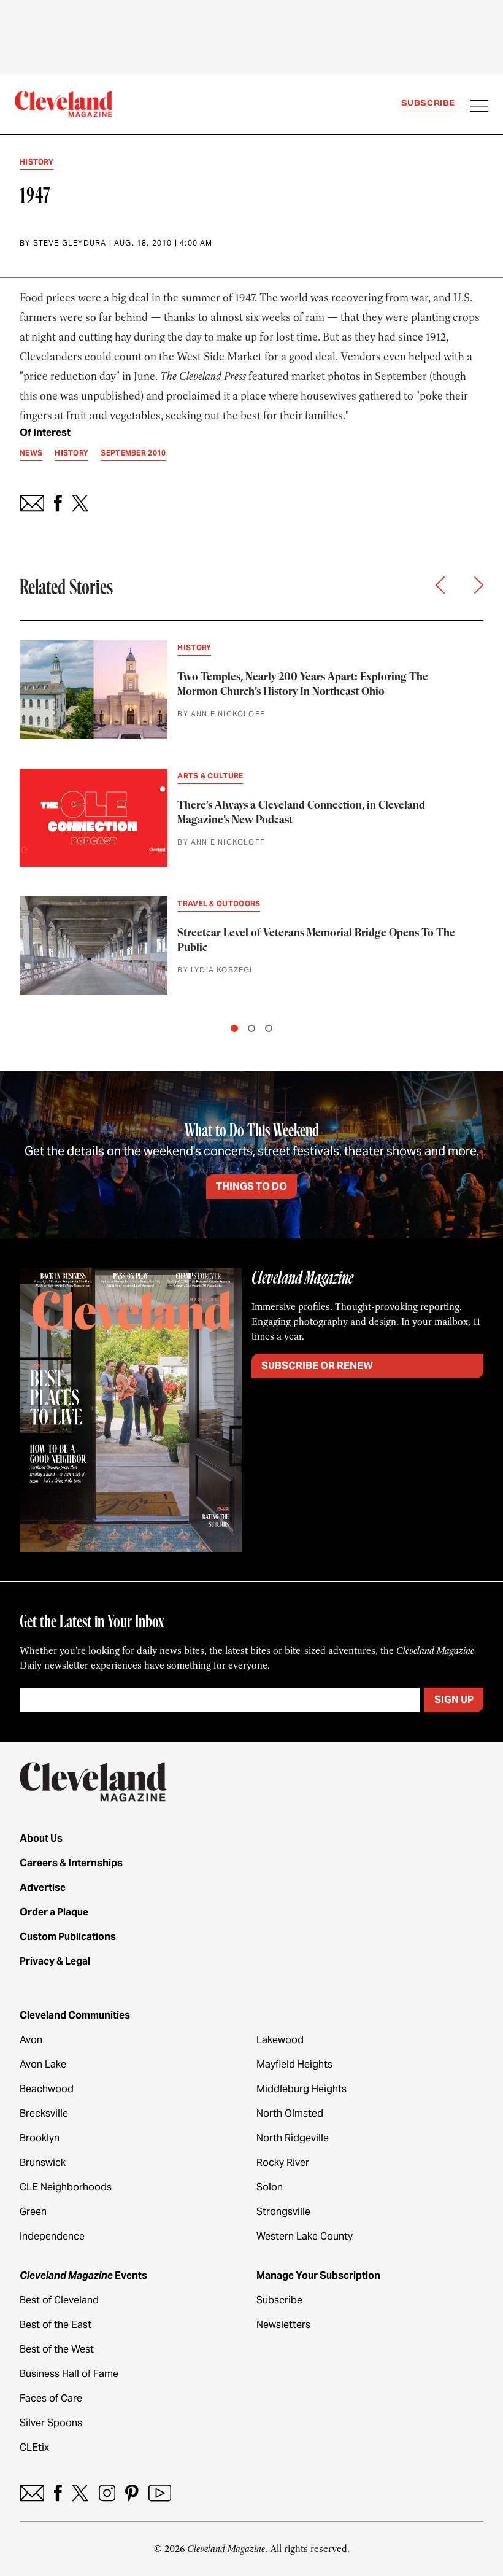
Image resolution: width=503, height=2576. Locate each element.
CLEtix (34, 2447)
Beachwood (47, 2089)
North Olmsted (290, 2113)
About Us (41, 1838)
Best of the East (56, 2325)
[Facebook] (58, 2493)
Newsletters (283, 2325)
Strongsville (283, 2212)
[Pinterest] (132, 2493)
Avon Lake (43, 2064)
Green (33, 2212)
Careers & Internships (71, 1863)
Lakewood (280, 2040)
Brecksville (44, 2113)
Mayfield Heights (294, 2064)
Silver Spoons (51, 2423)
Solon (270, 2187)
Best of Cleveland (59, 2300)
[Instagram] (107, 2493)
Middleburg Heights (301, 2089)
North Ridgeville (293, 2138)
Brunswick (43, 2163)
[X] (80, 2493)
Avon (31, 2040)
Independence (52, 2236)
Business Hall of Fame (69, 2374)
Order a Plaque (54, 1912)
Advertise (43, 1887)
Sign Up (454, 1700)
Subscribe (428, 103)
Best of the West (57, 2349)
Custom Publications (68, 1937)
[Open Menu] (479, 107)
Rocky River (283, 2163)
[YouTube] (160, 2493)
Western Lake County (305, 2236)
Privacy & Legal (55, 1961)
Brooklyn (40, 2138)
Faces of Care (51, 2398)
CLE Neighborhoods (66, 2187)
